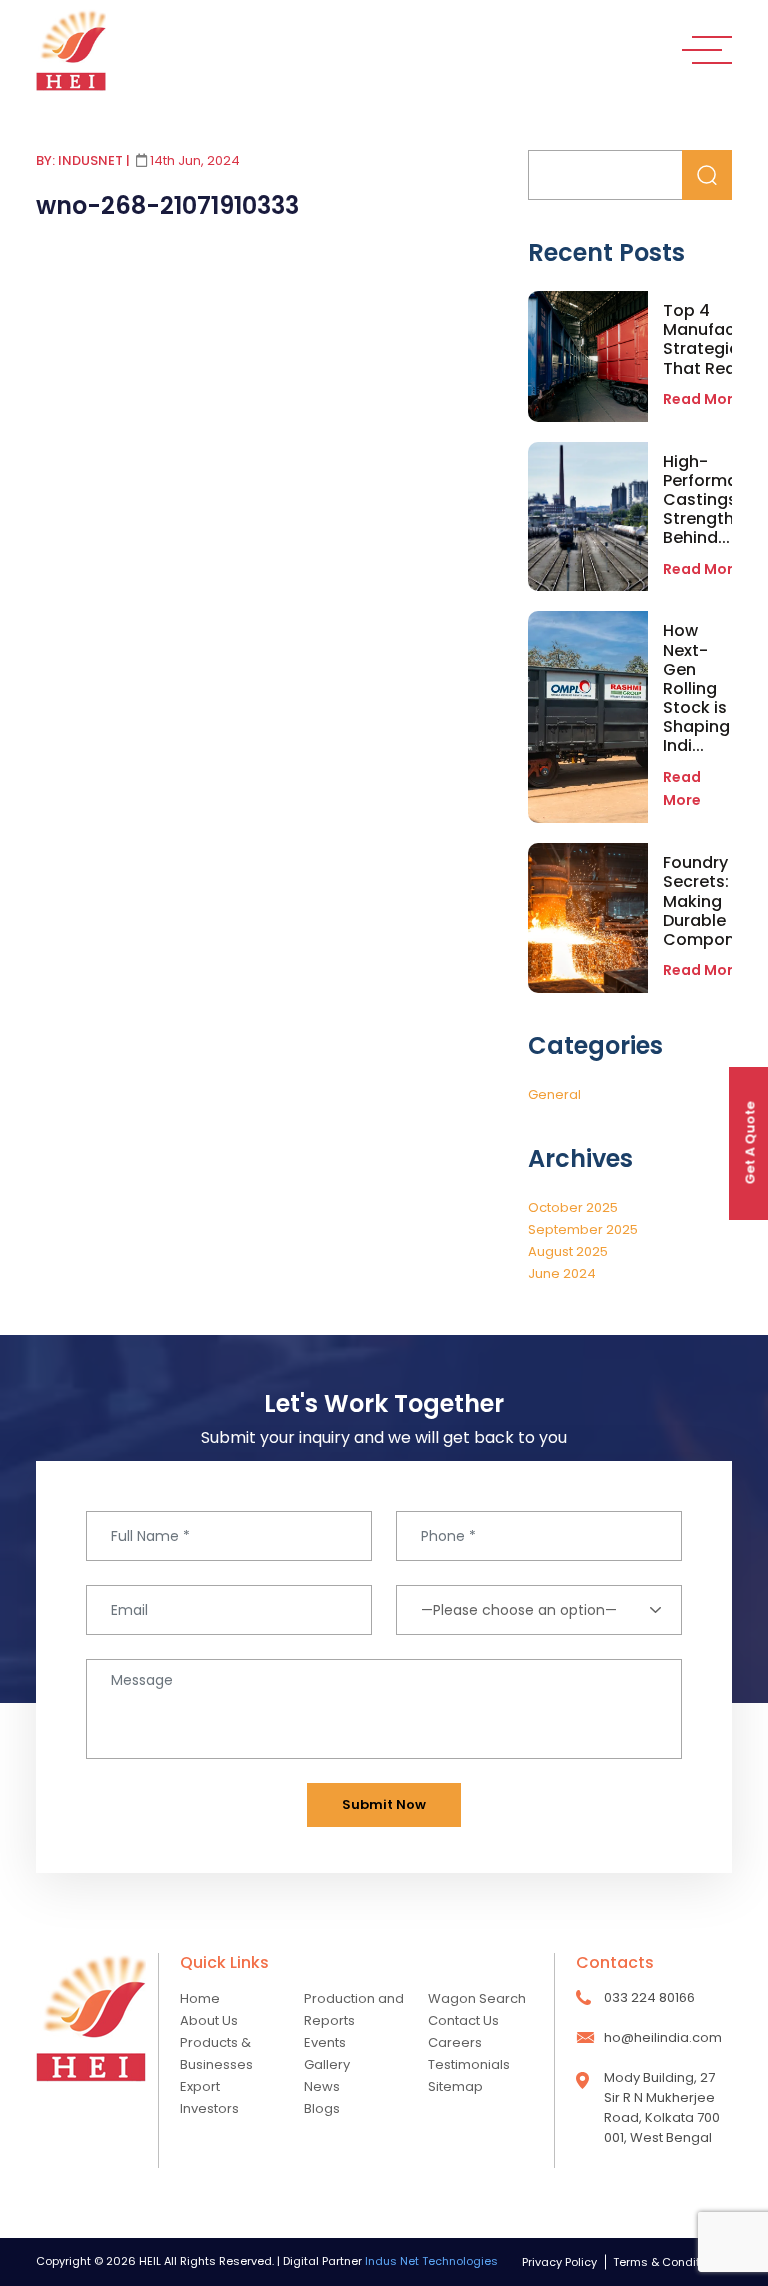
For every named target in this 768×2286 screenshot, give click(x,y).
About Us (209, 2020)
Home (200, 1998)
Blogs (322, 2108)
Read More (702, 569)
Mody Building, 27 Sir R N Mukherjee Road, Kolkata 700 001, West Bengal (662, 2107)
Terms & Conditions (668, 2262)
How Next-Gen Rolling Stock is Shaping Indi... (696, 688)
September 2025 (583, 1229)
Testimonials (469, 2064)
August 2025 (568, 1251)
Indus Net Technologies (431, 2261)
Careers (455, 2042)
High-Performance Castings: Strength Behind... (715, 500)
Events (325, 2042)
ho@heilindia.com (663, 2037)
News (322, 2086)
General (554, 1094)
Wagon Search (477, 1998)
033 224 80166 (649, 1997)
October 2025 (573, 1207)
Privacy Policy (559, 2262)
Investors (209, 2108)
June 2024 (562, 1273)
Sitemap (455, 2086)
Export (200, 2086)
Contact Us (463, 2020)
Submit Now (384, 1804)
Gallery (327, 2064)
